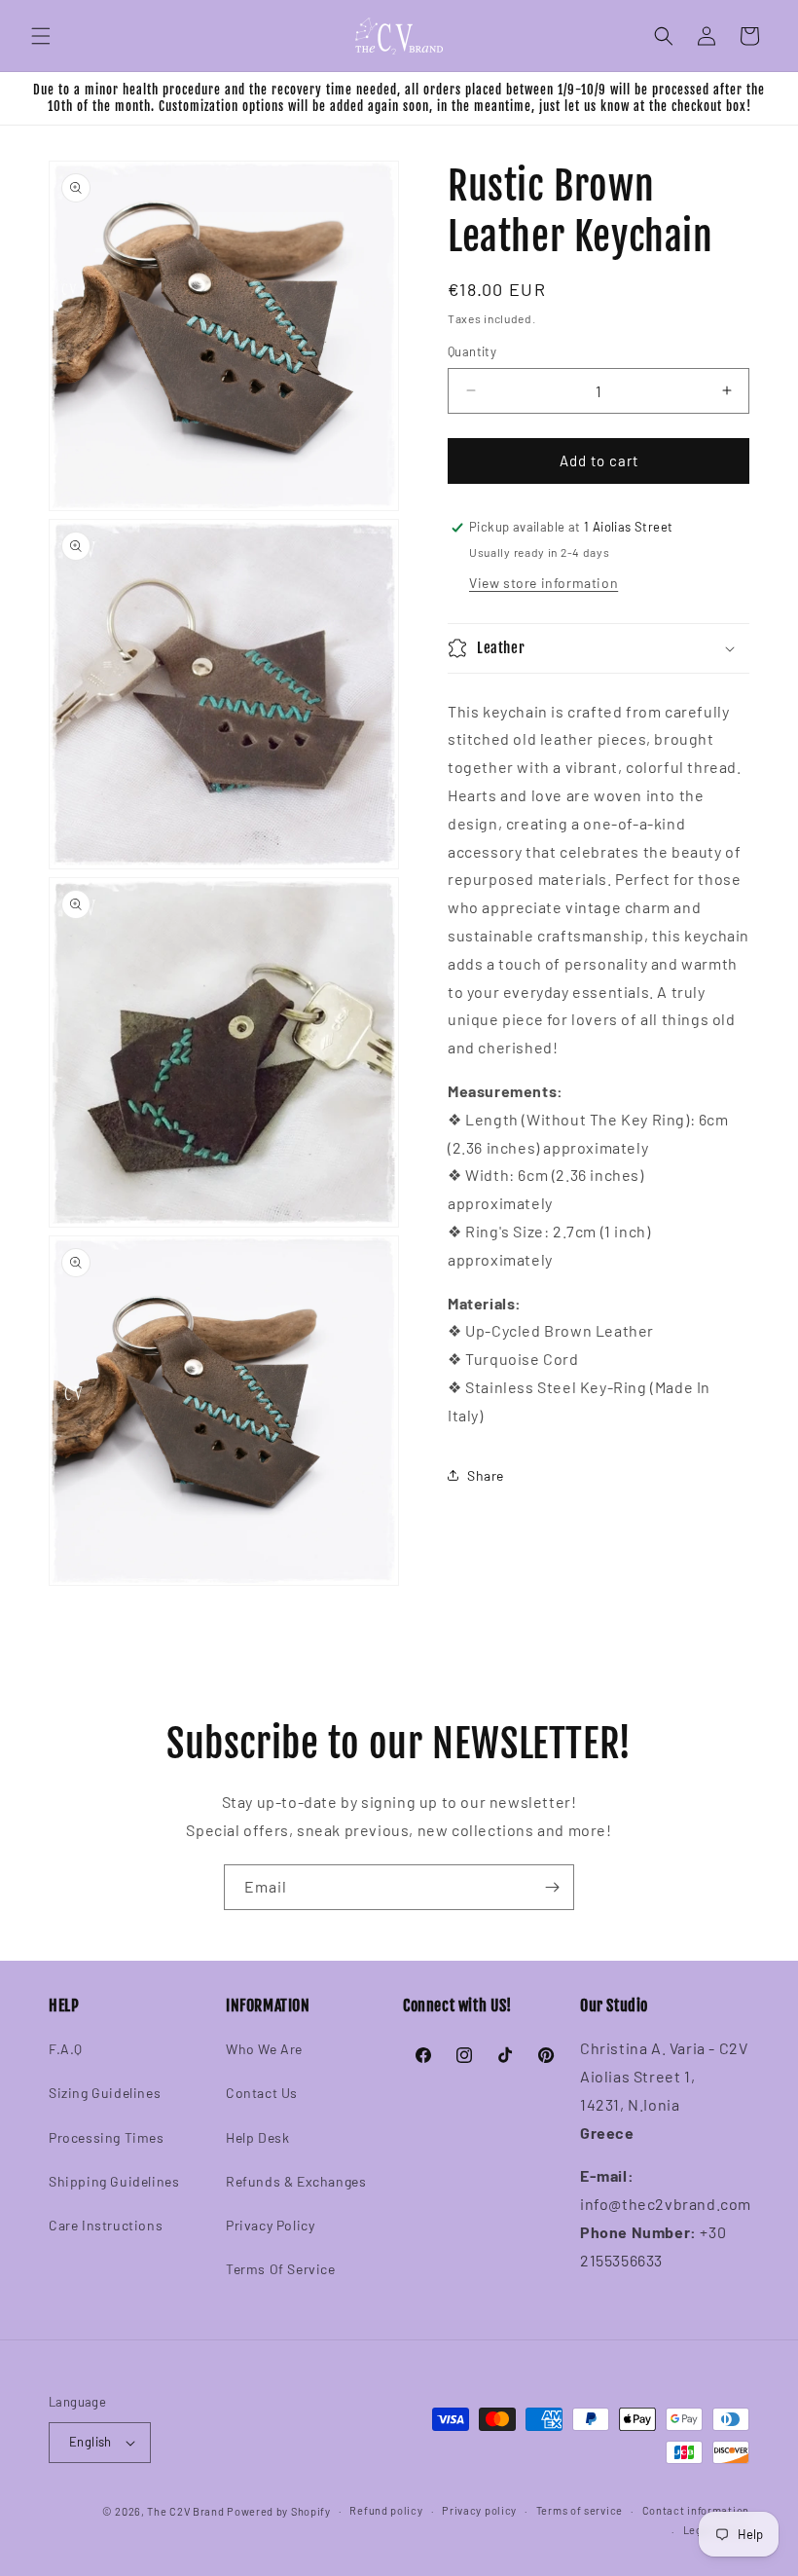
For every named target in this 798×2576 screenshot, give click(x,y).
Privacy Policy (270, 2225)
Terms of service (580, 2510)
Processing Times (107, 2137)
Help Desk (257, 2137)
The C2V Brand (185, 2511)
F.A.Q (66, 2049)
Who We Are (264, 2049)
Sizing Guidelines (105, 2093)
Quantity (472, 351)
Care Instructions (106, 2225)
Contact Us (262, 2093)
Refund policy (386, 2510)
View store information (544, 583)
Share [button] (486, 1475)
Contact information (696, 2510)
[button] (41, 36)
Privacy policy (479, 2510)
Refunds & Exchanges (296, 2181)
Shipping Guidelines (114, 2181)
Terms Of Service (281, 2269)
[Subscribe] (552, 1887)
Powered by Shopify (279, 2511)
